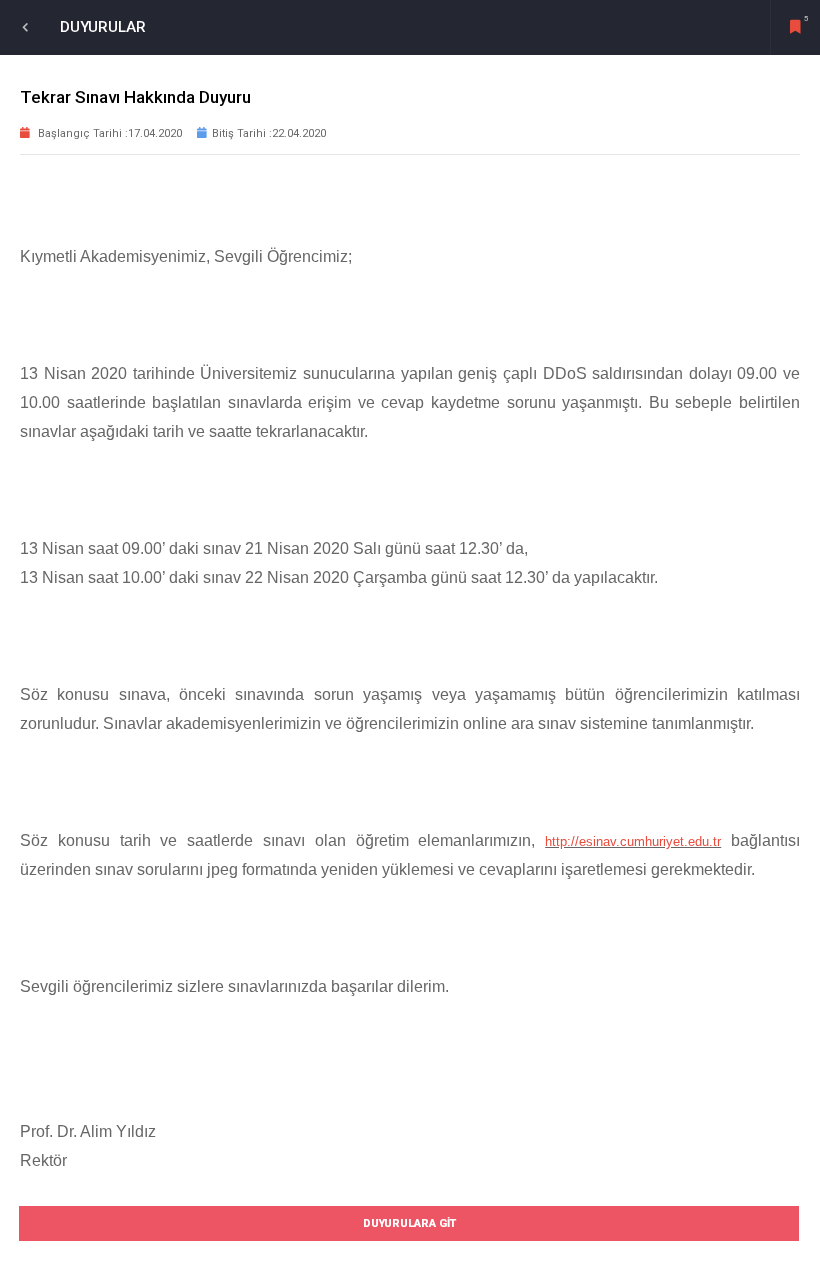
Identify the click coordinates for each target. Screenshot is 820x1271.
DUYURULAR (103, 27)
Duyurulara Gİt (409, 1223)
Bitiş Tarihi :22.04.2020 (269, 133)
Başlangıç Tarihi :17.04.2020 (108, 133)
